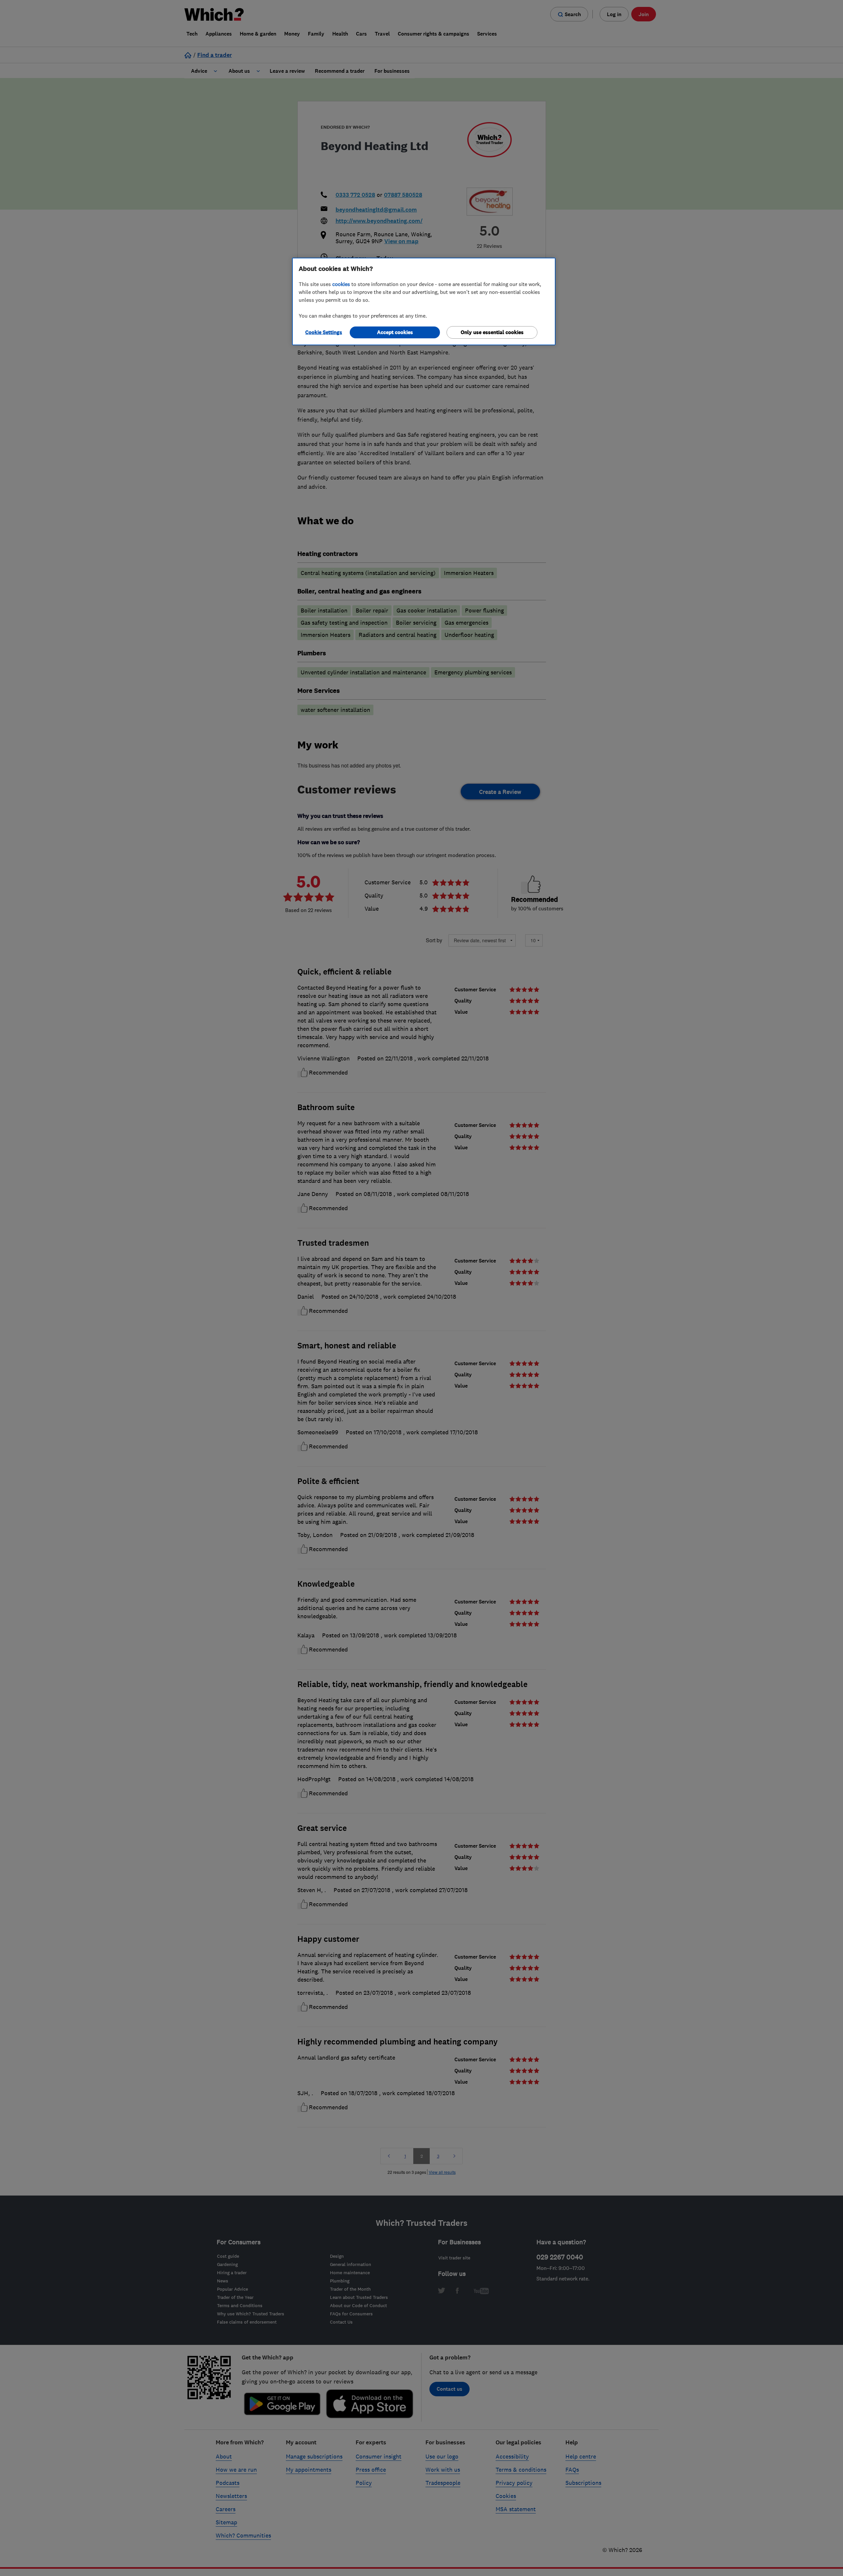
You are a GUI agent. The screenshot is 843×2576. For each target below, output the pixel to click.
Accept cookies (395, 332)
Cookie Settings (324, 332)
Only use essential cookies (492, 332)
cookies (341, 284)
